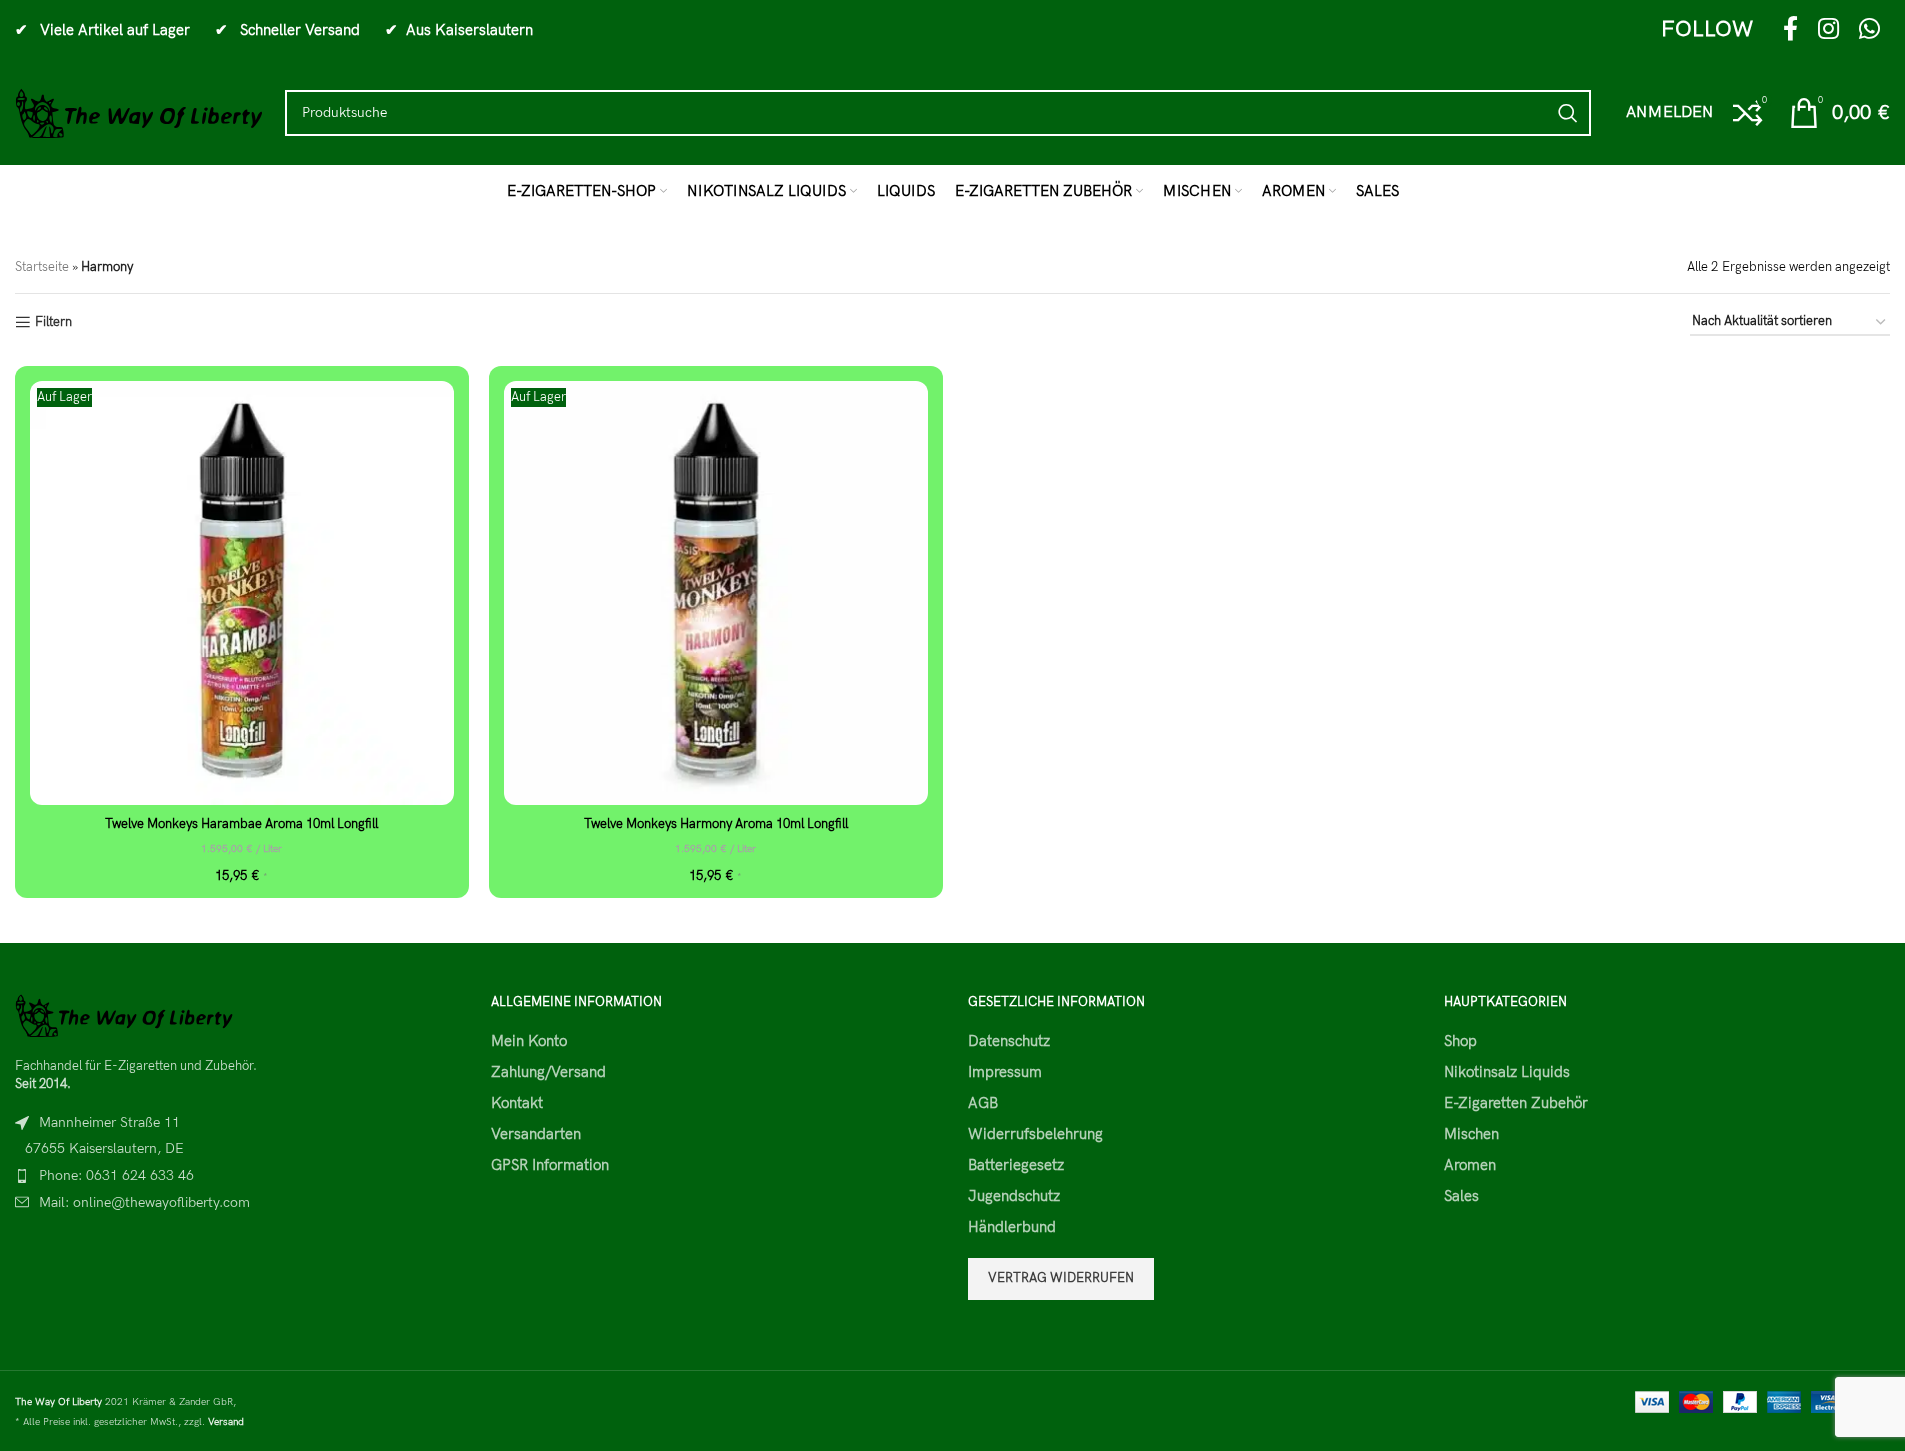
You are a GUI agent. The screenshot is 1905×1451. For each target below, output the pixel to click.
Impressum (1005, 1072)
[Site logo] (140, 112)
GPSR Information (550, 1165)
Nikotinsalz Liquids (1507, 1072)
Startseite (42, 267)
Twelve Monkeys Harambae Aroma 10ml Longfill (241, 824)
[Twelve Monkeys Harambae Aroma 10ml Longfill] (242, 593)
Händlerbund (1012, 1227)
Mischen (1471, 1134)
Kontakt (517, 1103)
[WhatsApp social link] (1869, 30)
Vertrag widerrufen (1061, 1278)
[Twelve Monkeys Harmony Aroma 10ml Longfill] (716, 593)
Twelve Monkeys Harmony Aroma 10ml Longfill (716, 824)
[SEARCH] (1568, 113)
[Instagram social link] (1828, 30)
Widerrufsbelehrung (1035, 1134)
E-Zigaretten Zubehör (1516, 1103)
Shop (1460, 1041)
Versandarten (536, 1134)
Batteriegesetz (1016, 1165)
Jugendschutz (1014, 1196)
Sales (1461, 1196)
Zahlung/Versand (548, 1072)
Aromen (1470, 1165)
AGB (983, 1103)
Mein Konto (529, 1041)
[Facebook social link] (1790, 30)
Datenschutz (1009, 1041)
